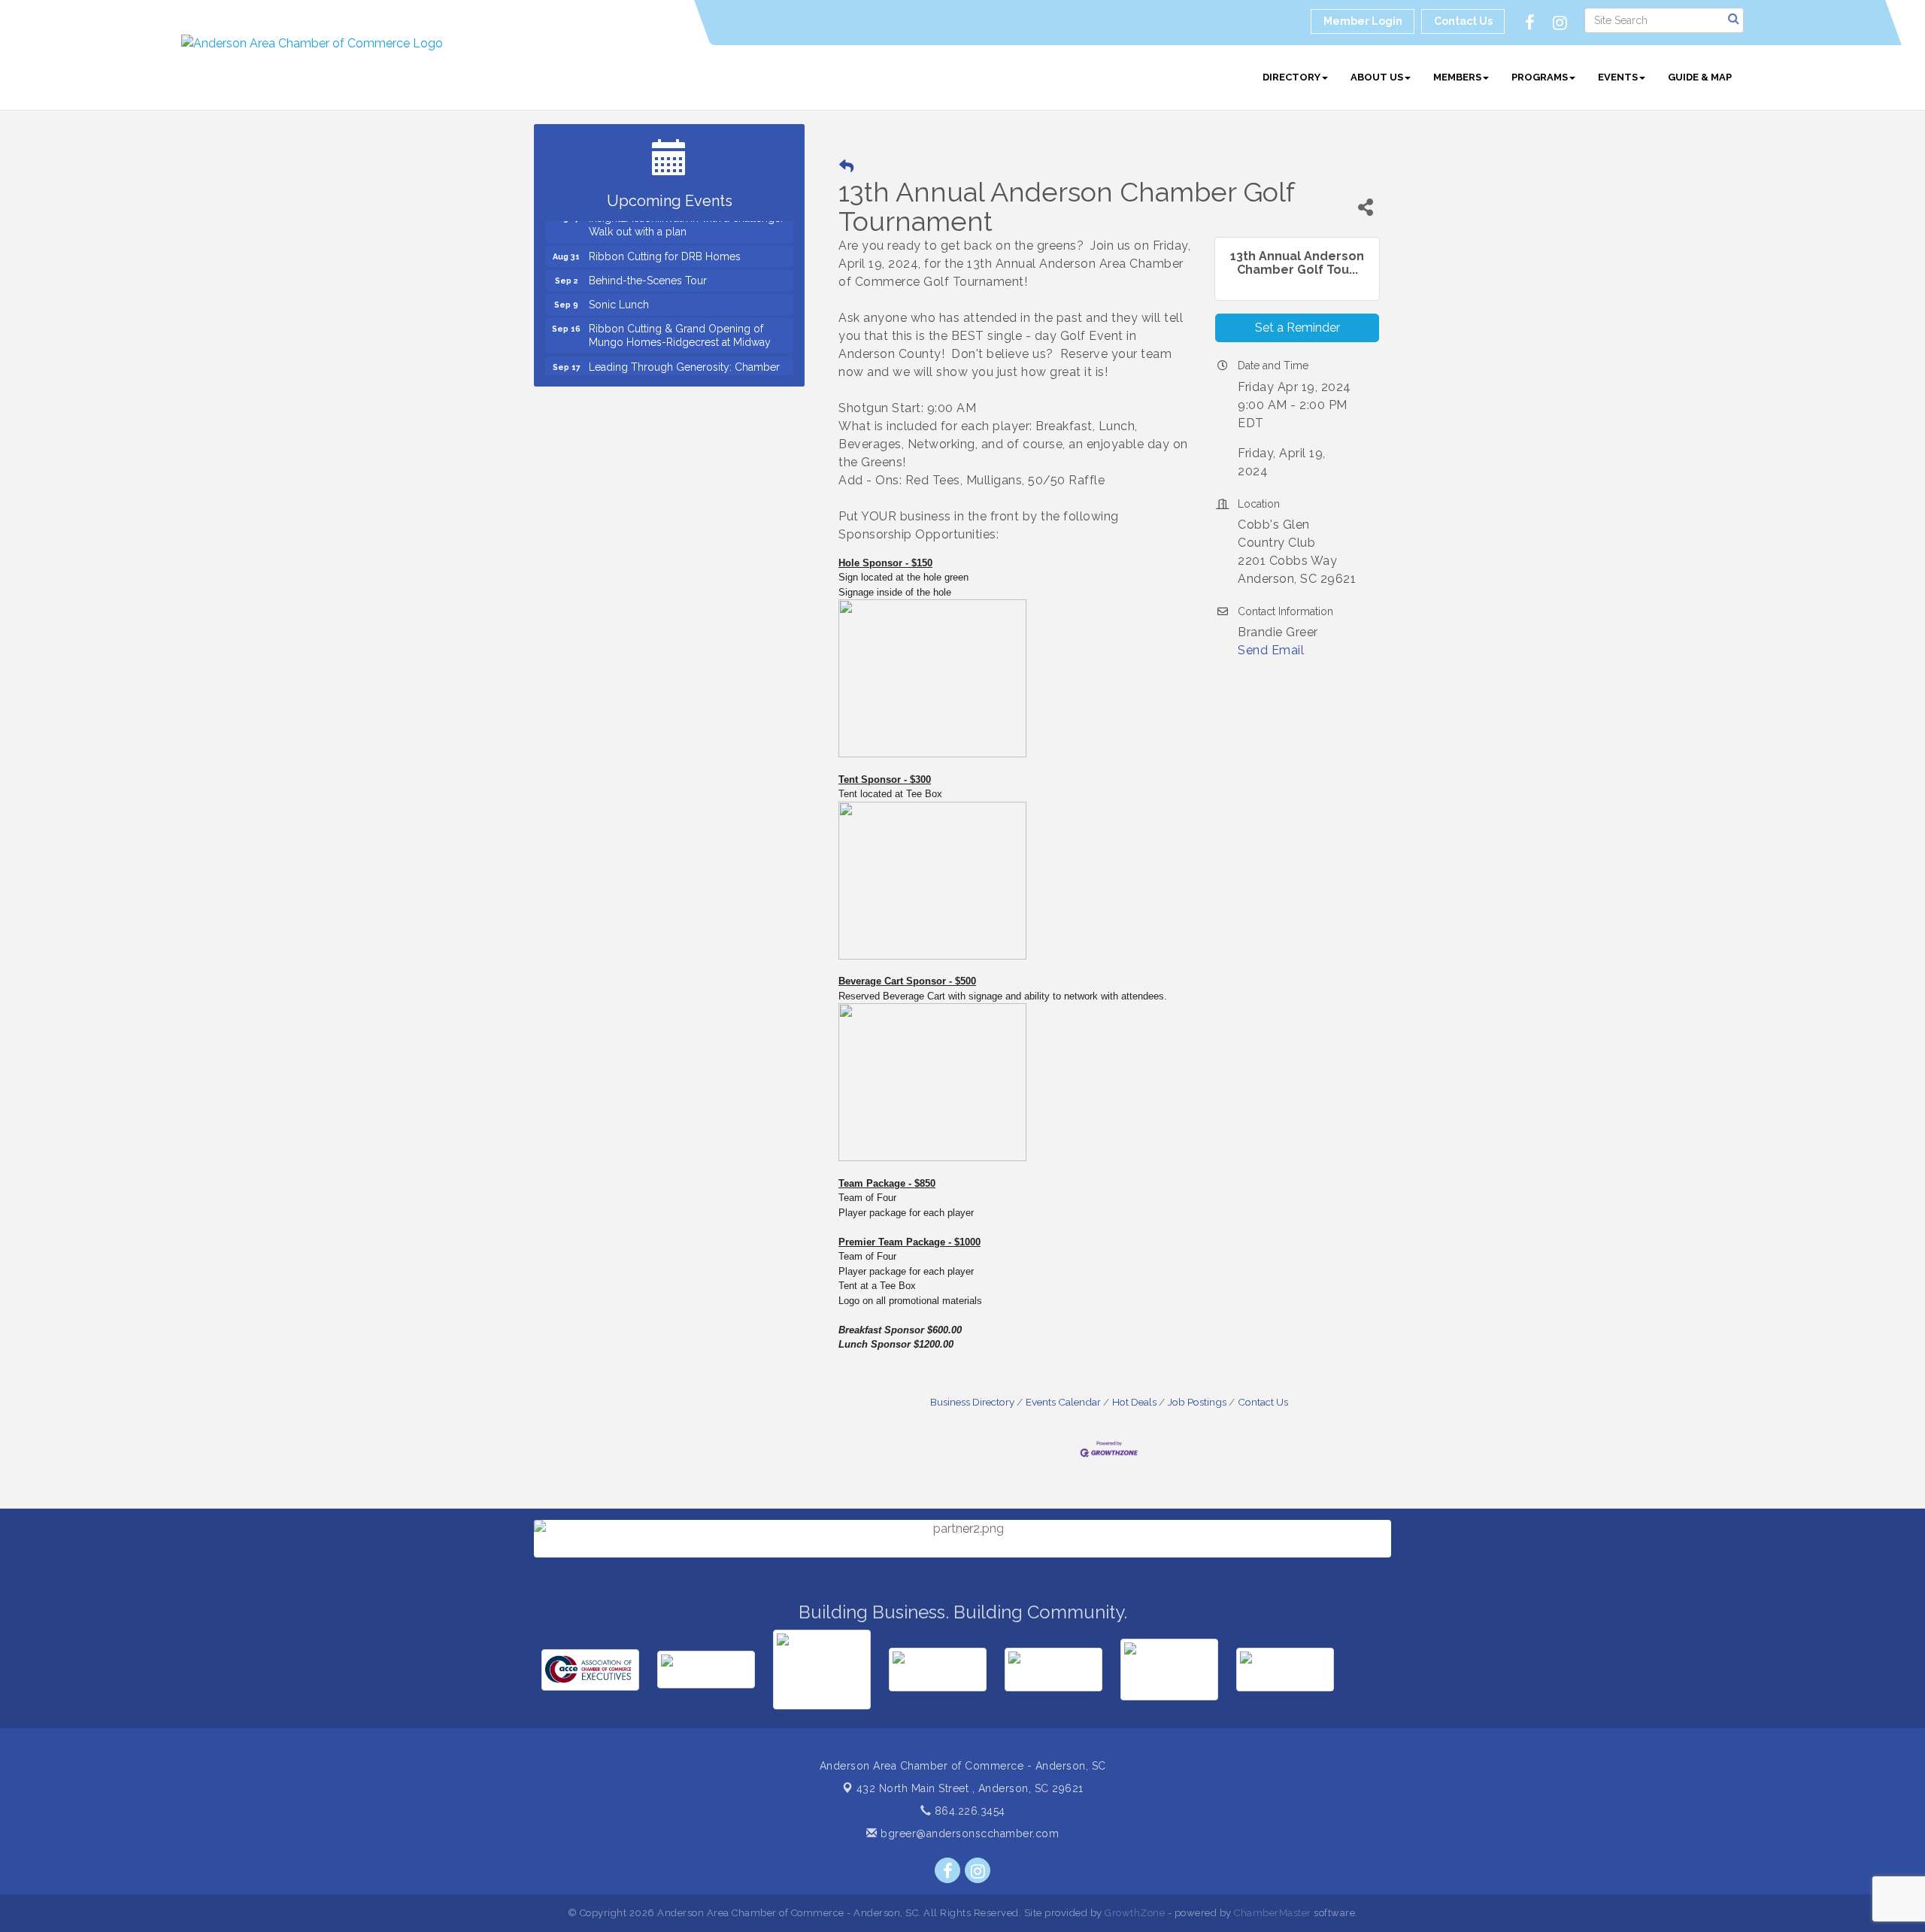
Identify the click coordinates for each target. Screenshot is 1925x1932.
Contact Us (1263, 1402)
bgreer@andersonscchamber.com (968, 1833)
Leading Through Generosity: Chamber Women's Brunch (684, 353)
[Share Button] (1365, 207)
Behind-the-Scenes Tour (648, 259)
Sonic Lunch (619, 284)
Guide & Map (1700, 77)
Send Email (1271, 650)
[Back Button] (846, 167)
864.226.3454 (968, 1811)
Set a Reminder (1297, 328)
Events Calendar (1063, 1402)
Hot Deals (1134, 1402)
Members (1457, 77)
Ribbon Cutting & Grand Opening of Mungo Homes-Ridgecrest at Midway (680, 314)
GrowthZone (1135, 1913)
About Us (1377, 77)
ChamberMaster (1273, 1913)
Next (1416, 1583)
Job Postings (1197, 1402)
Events (1618, 77)
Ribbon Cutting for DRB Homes (665, 235)
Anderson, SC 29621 (970, 1788)
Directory (1291, 77)
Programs (1540, 77)
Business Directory (972, 1402)
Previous (511, 1583)
